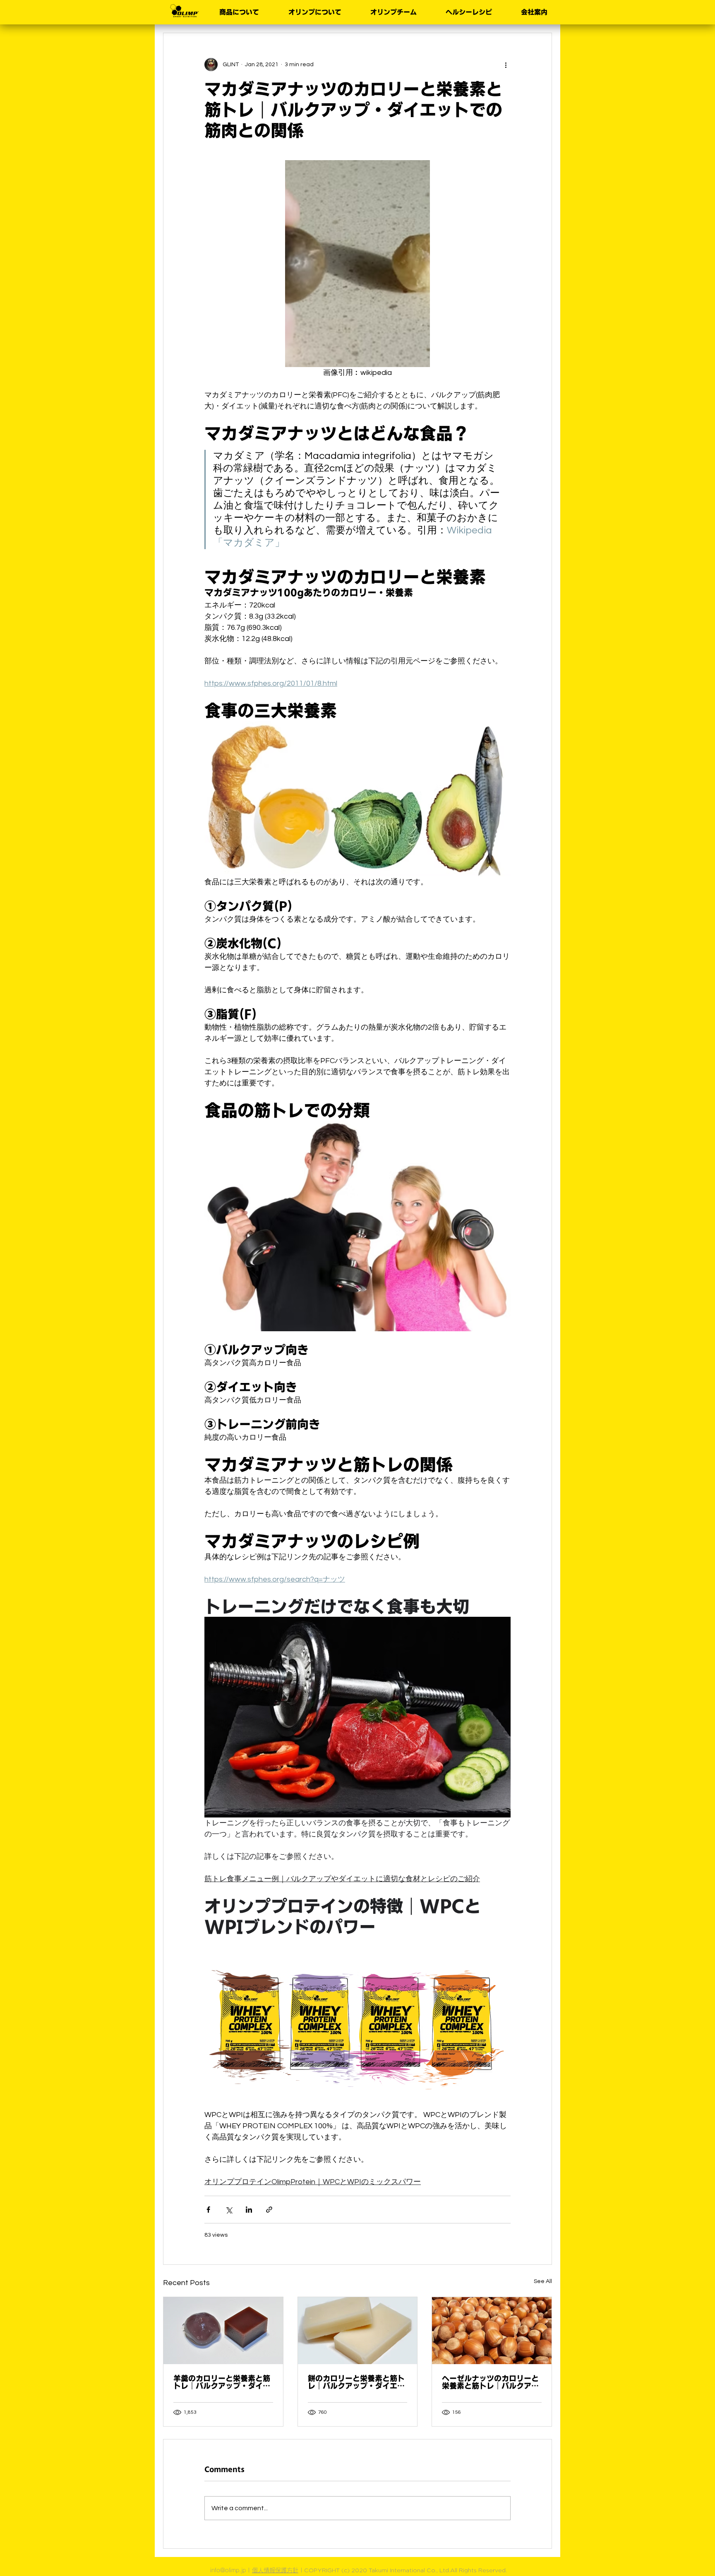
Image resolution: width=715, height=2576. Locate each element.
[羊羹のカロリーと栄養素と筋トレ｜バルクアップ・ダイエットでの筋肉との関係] (223, 2331)
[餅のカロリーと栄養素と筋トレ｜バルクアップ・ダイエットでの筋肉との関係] (358, 2331)
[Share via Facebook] (208, 2210)
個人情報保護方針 (275, 2570)
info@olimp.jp (228, 2570)
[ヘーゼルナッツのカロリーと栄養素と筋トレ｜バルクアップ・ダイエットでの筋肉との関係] (492, 2331)
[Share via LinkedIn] (249, 2210)
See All (543, 2281)
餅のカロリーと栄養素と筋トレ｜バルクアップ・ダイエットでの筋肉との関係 (356, 2382)
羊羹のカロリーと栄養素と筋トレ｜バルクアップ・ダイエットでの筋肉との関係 (222, 2382)
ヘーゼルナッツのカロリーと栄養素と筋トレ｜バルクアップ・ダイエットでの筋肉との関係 (490, 2382)
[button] (235, 12)
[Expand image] (357, 264)
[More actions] (506, 65)
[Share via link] (269, 2210)
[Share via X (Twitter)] (229, 2210)
